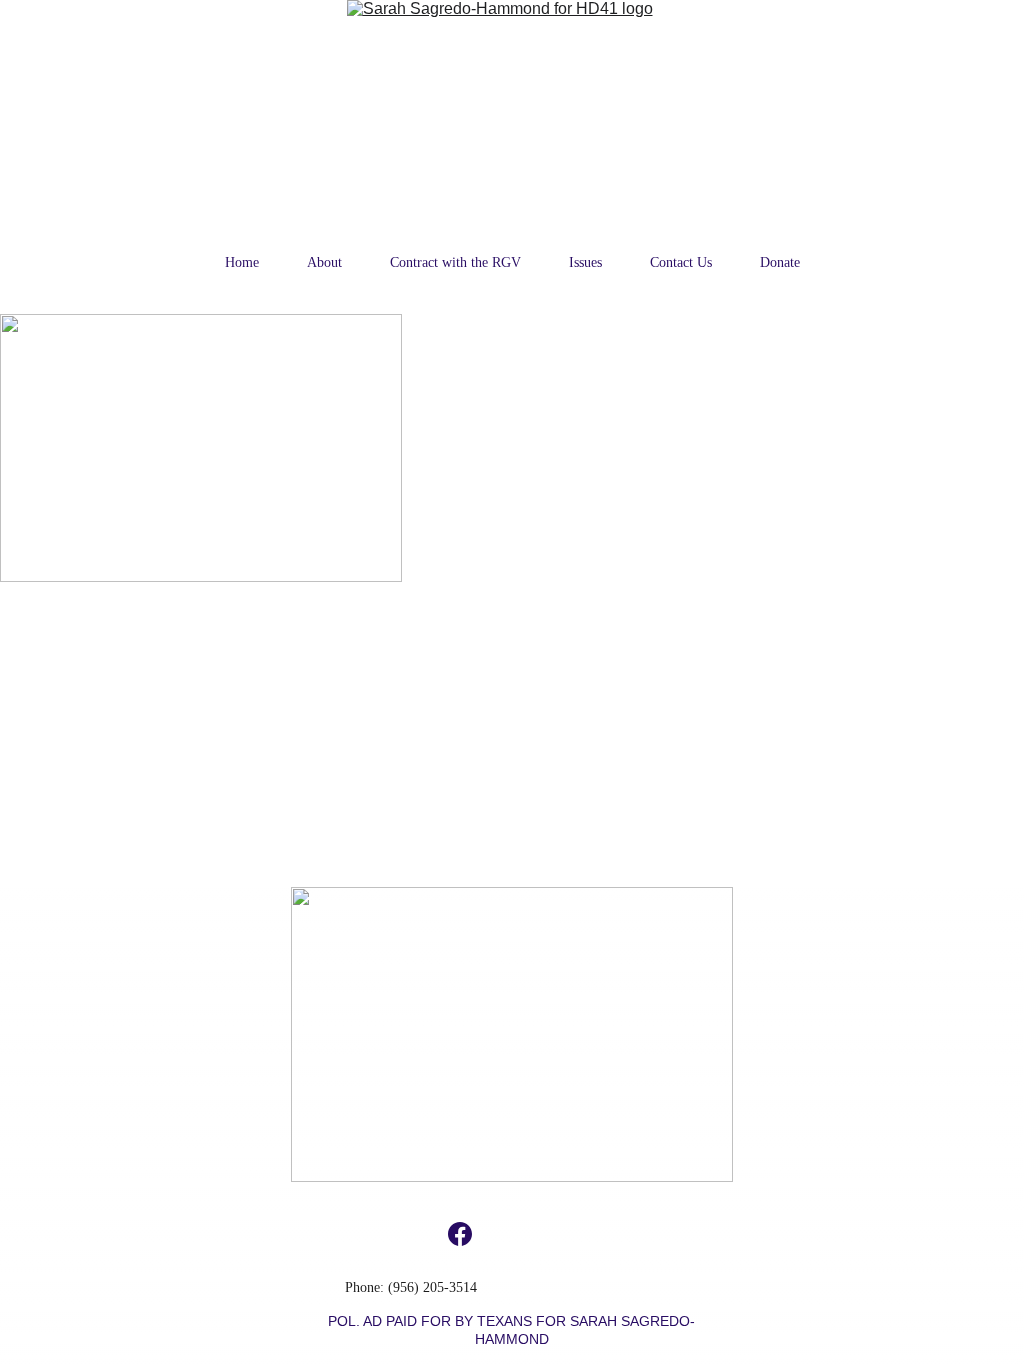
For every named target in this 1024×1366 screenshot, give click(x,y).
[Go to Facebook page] (460, 1234)
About (324, 262)
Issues (585, 262)
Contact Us (681, 262)
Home (242, 262)
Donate (780, 262)
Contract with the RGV (455, 262)
